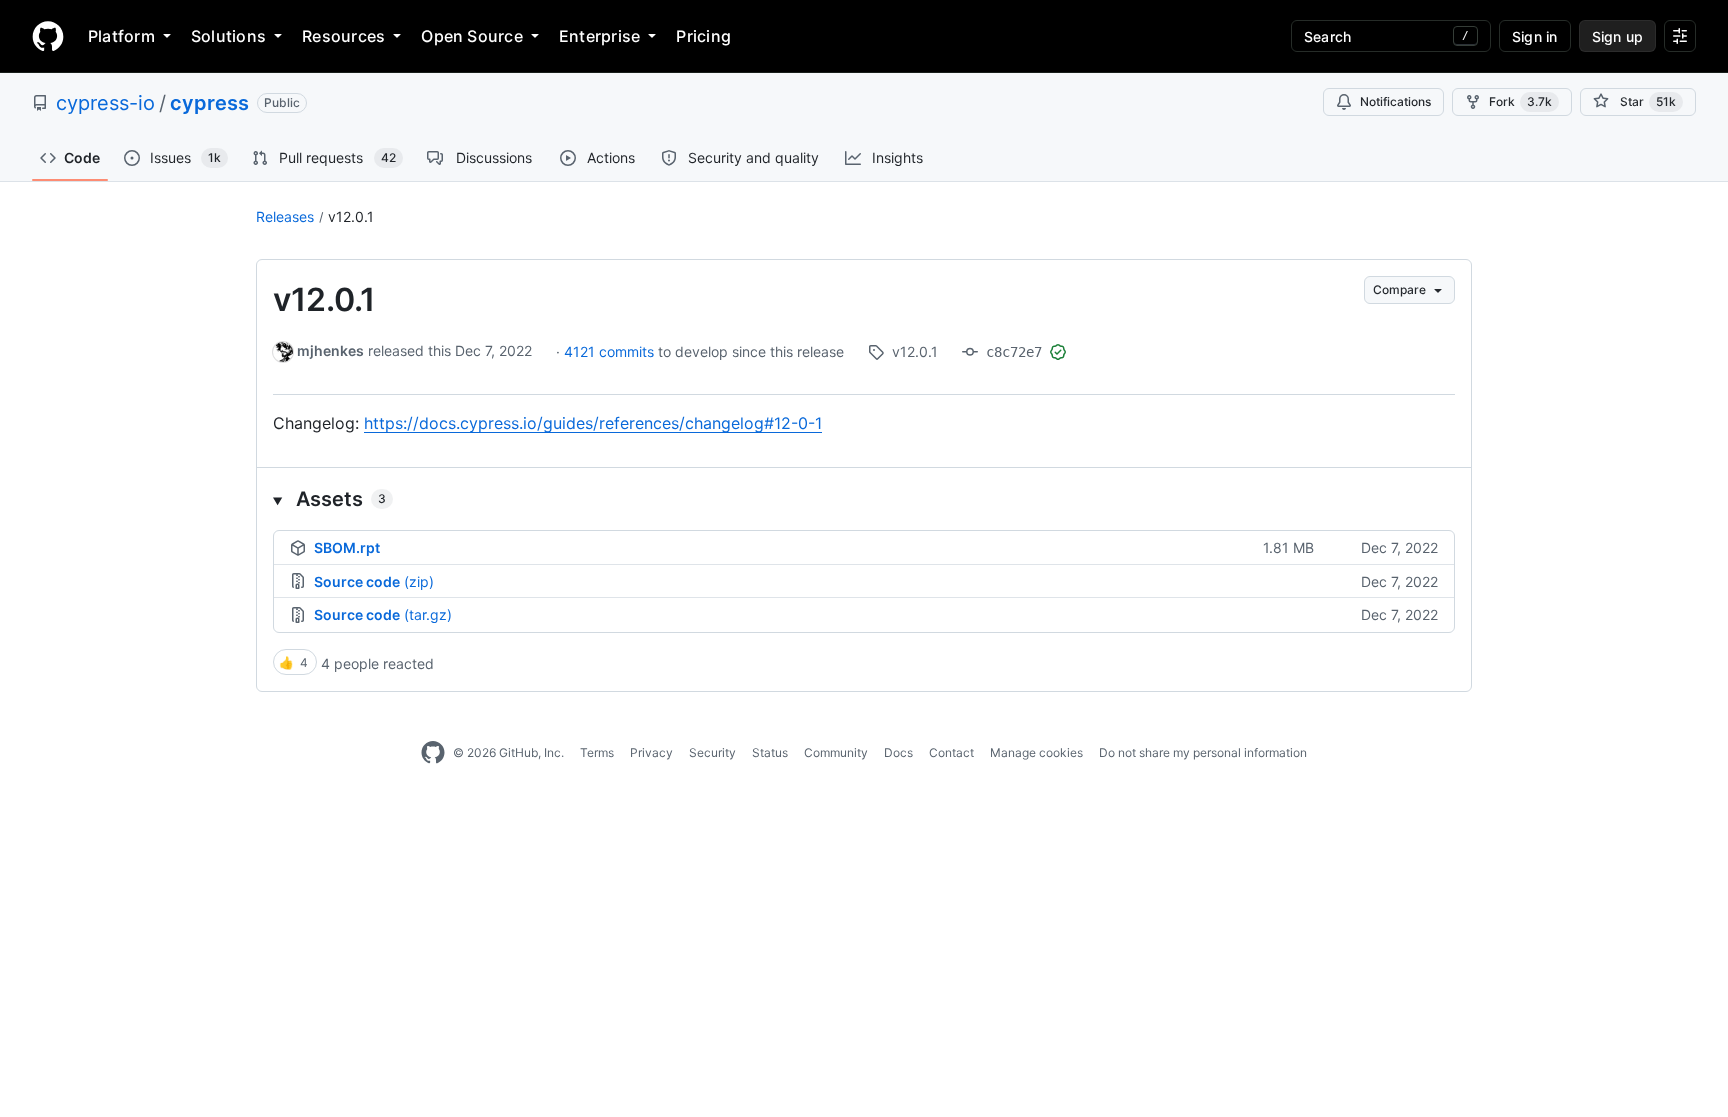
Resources (343, 36)
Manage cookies (1036, 752)
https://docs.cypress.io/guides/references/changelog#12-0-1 (593, 423)
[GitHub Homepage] (433, 753)
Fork (1520, 101)
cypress (209, 103)
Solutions (228, 36)
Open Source (472, 36)
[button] (864, 499)
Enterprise (599, 36)
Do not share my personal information (1203, 752)
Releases (285, 216)
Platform (121, 36)
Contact (951, 752)
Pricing (703, 36)
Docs (898, 752)
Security (712, 752)
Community (836, 752)
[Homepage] (48, 36)
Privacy (651, 752)
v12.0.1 (351, 216)
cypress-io (105, 103)
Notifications (1395, 101)
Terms (597, 752)
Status (770, 752)
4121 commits (611, 351)
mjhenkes (330, 350)
